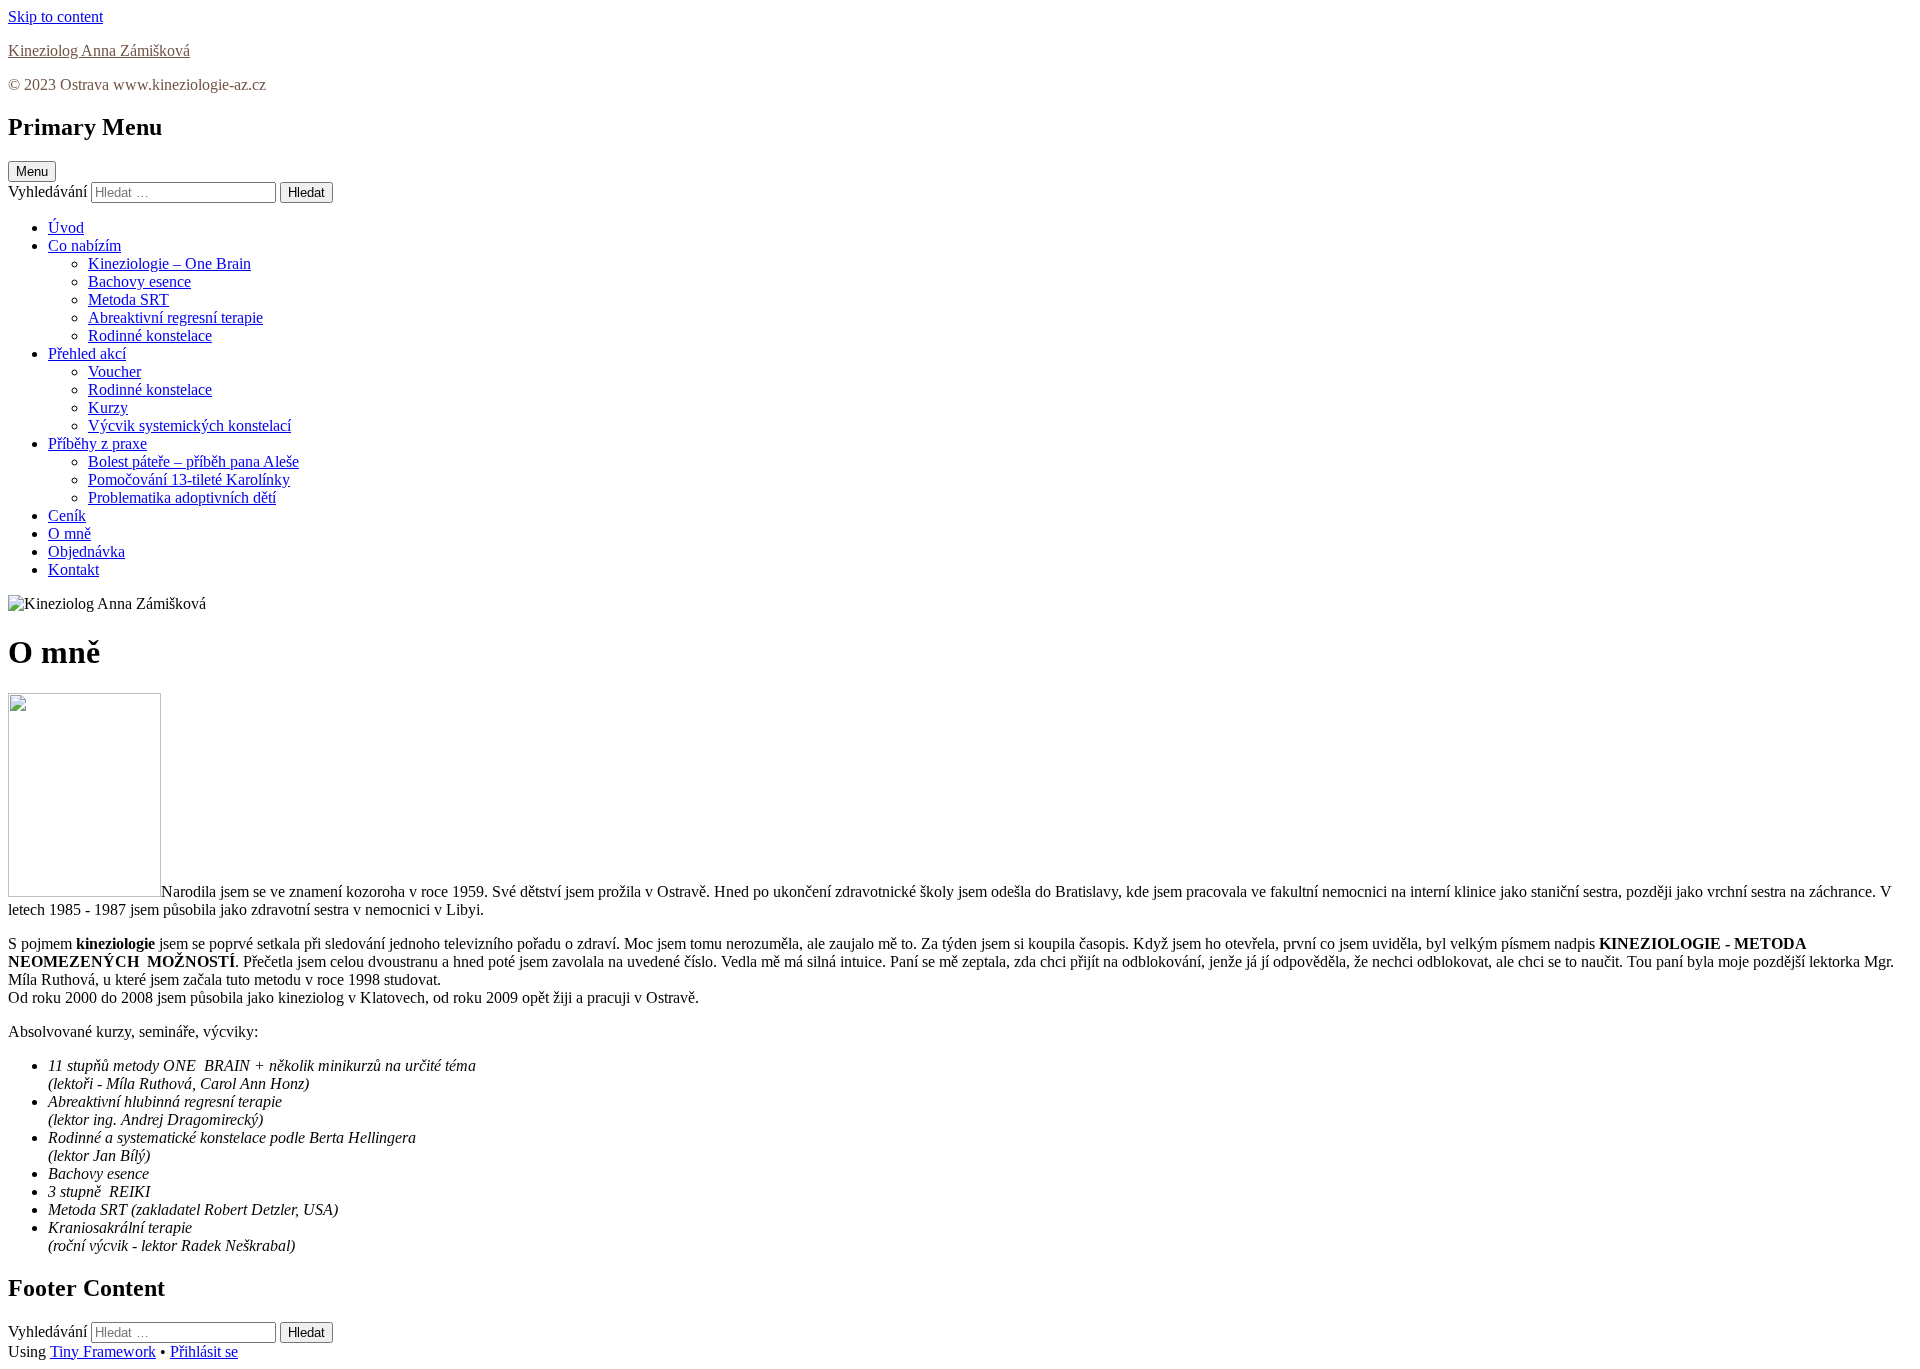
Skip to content (55, 16)
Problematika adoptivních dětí (182, 497)
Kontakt (73, 569)
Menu (32, 171)
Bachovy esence (139, 281)
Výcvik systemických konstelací (189, 425)
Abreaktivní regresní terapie (175, 317)
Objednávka (86, 551)
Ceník (67, 515)
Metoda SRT (128, 299)
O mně (69, 533)
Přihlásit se (204, 1351)
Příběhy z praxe (97, 443)
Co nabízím (84, 245)
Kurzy (108, 407)
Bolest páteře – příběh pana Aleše (193, 461)
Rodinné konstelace (150, 335)
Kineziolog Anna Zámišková (99, 50)
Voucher (114, 371)
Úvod (66, 227)
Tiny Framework (103, 1351)
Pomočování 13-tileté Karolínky (189, 479)
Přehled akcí (87, 353)
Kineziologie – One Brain (169, 263)
